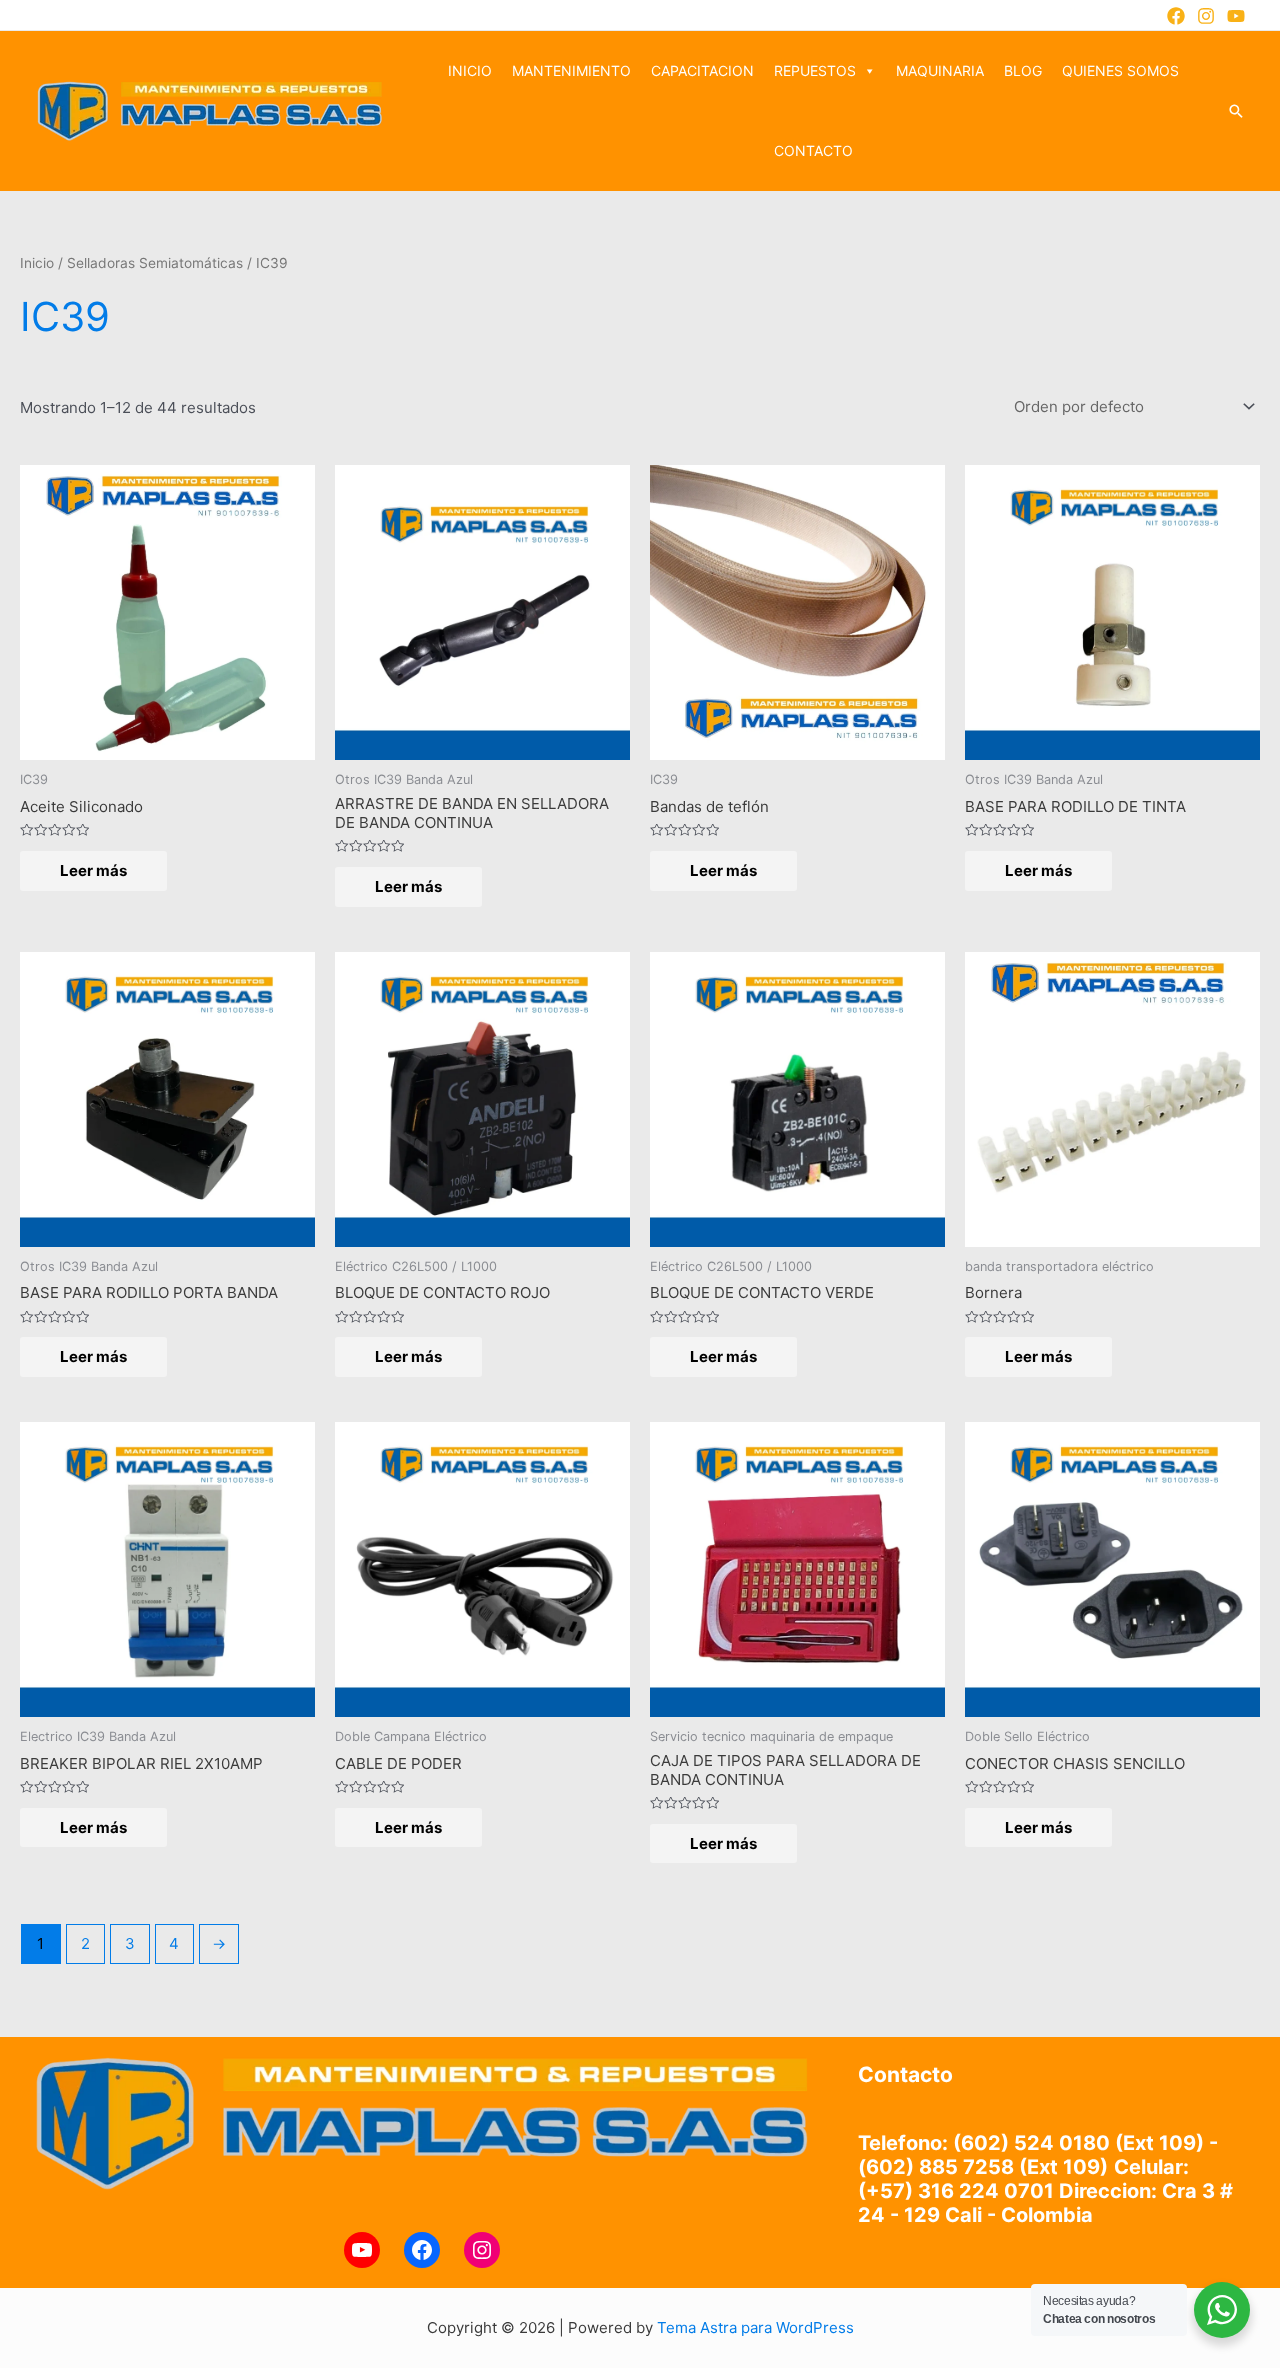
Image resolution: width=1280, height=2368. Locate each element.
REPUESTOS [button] (815, 70)
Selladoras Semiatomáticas (155, 263)
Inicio (37, 263)
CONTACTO (813, 150)
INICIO (470, 70)
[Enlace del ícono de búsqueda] (1236, 111)
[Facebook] (1176, 16)
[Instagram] (1206, 16)
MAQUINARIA (940, 70)
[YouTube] (1236, 16)
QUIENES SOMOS (1120, 70)
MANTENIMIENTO (571, 70)
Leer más (93, 870)
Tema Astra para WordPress (755, 2327)
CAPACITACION (702, 70)
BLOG (1023, 70)
